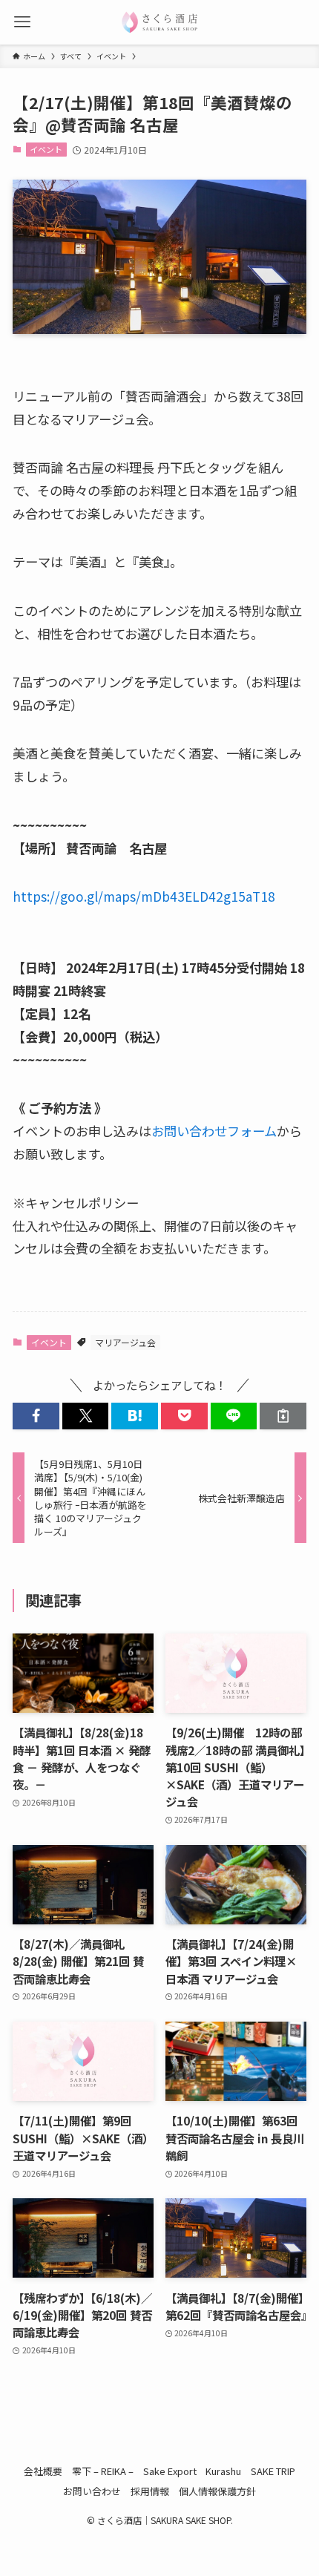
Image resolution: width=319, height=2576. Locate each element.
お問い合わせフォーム (214, 1131)
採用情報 (150, 2491)
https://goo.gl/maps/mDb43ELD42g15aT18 (144, 896)
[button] (36, 1416)
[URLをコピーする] (283, 1416)
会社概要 (43, 2471)
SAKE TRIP (273, 2471)
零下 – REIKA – (103, 2471)
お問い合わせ (92, 2491)
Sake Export (170, 2471)
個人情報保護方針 (217, 2491)
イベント (46, 149)
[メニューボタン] (22, 22)
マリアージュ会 (125, 1342)
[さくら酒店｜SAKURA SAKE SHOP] (159, 22)
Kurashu (223, 2471)
